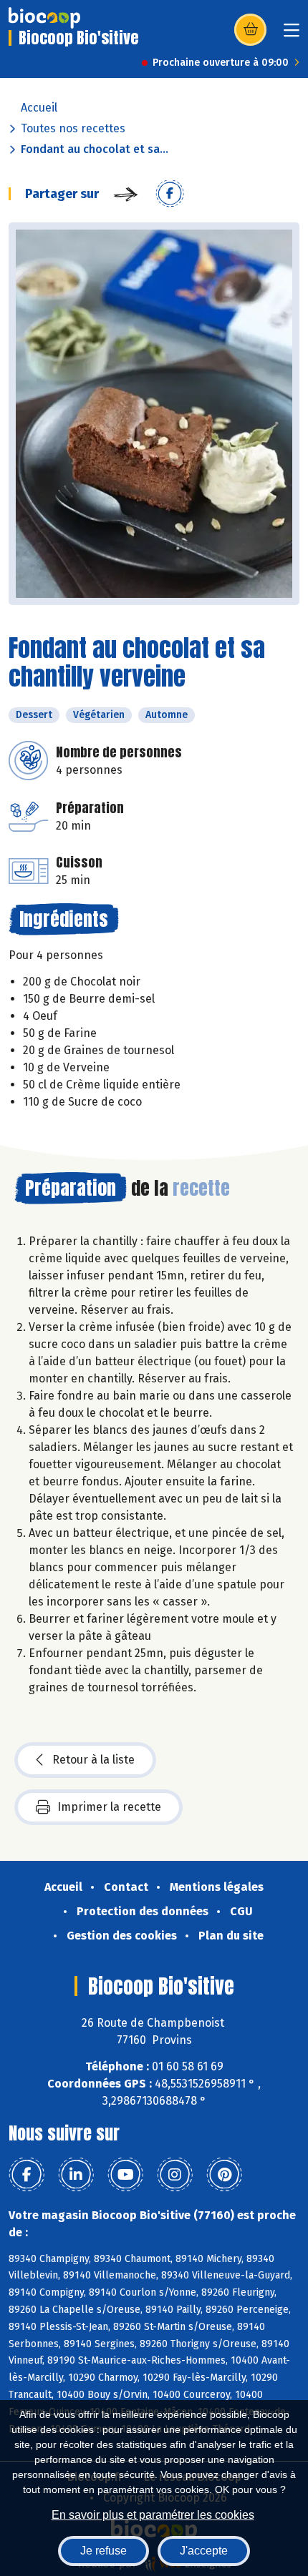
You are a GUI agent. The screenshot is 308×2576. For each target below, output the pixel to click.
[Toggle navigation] (292, 35)
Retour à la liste (93, 1760)
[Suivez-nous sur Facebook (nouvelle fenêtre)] (27, 2175)
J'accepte (204, 2551)
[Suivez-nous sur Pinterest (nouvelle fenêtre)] (224, 2175)
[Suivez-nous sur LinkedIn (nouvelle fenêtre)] (76, 2175)
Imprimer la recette (109, 1807)
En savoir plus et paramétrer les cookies (153, 2515)
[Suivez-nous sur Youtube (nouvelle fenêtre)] (125, 2175)
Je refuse (104, 2551)
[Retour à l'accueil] (44, 18)
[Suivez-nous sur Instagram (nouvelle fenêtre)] (175, 2175)
